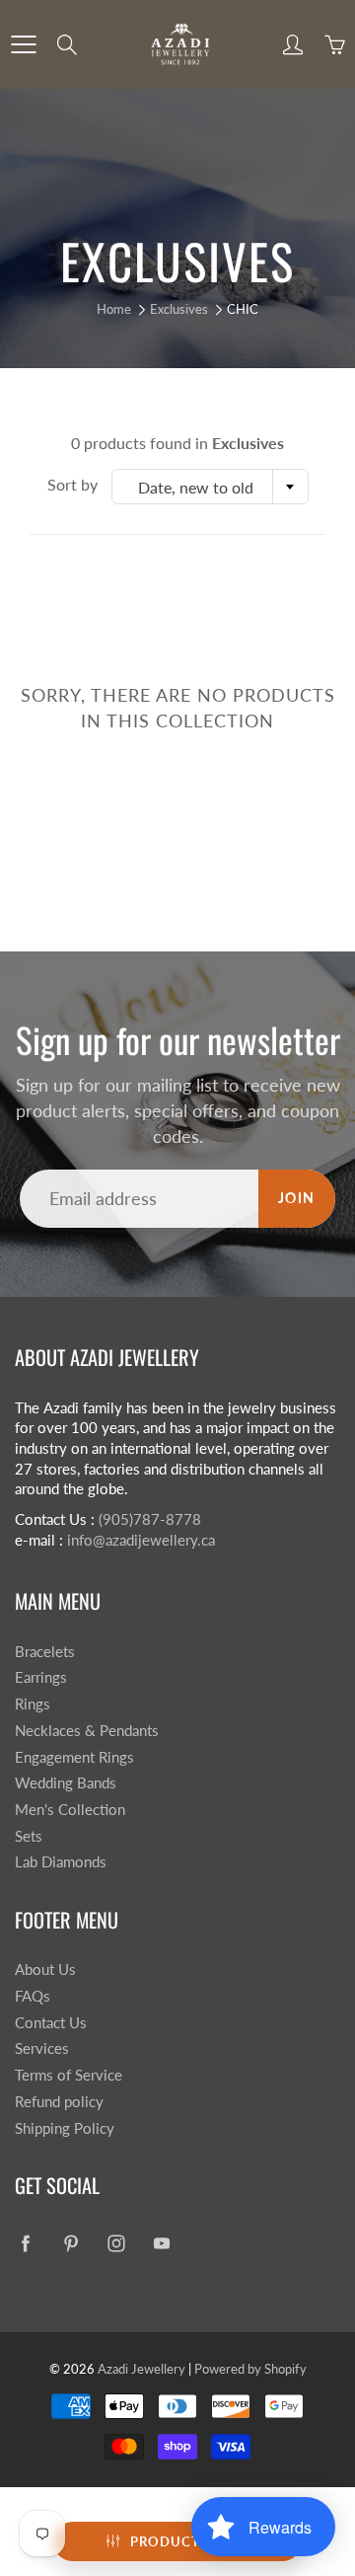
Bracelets (45, 1652)
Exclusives (179, 309)
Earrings (41, 1677)
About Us (45, 1970)
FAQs (33, 1996)
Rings (33, 1704)
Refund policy (59, 2102)
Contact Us (51, 2023)
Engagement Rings (74, 1757)
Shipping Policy (65, 2128)
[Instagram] (116, 2244)
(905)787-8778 (150, 1519)
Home (114, 309)
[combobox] (210, 487)
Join (297, 1198)
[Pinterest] (71, 2244)
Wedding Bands (66, 1783)
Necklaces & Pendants (87, 1731)
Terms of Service (69, 2075)
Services (42, 2048)
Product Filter (190, 2541)
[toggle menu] (23, 44)
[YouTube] (161, 2244)
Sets (29, 1836)
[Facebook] (25, 2244)
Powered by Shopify (250, 2369)
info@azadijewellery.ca (141, 1540)
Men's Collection (70, 1810)
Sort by (72, 484)
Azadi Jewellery (142, 2369)
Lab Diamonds (61, 1862)
